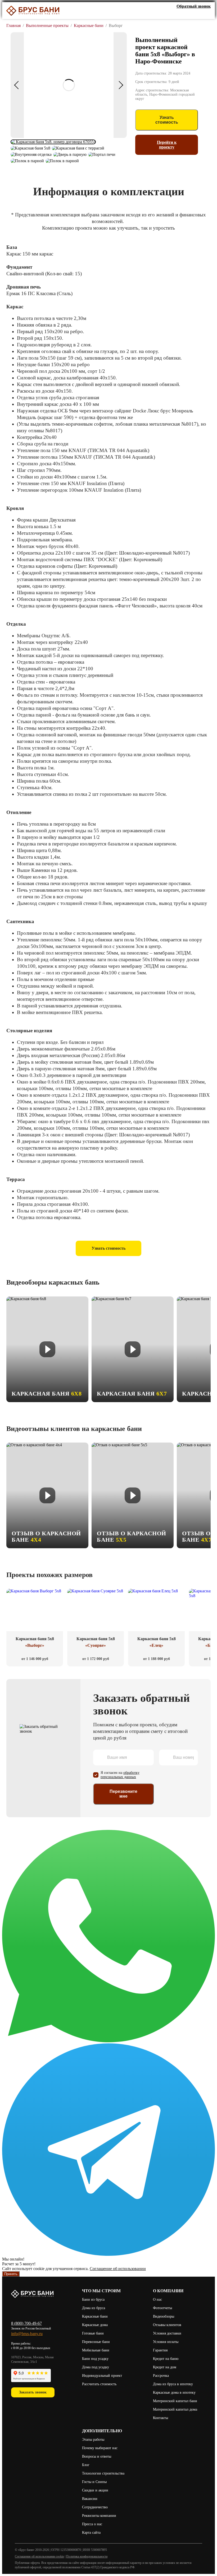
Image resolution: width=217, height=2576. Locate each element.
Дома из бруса (94, 2308)
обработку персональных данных (120, 1775)
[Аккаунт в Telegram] (191, 14)
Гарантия (160, 2350)
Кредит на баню (166, 2359)
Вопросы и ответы (97, 2456)
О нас (157, 2300)
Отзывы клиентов (167, 2325)
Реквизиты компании (99, 2516)
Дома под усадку (96, 2367)
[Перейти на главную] (33, 11)
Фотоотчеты (162, 2308)
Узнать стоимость (167, 120)
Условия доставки (167, 2333)
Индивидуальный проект (102, 2376)
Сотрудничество (95, 2507)
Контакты (161, 2418)
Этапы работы (93, 2440)
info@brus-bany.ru (27, 2334)
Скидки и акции (95, 2490)
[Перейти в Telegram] (108, 2254)
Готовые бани (93, 2333)
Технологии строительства (103, 2473)
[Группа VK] (176, 14)
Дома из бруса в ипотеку (173, 2384)
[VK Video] (184, 14)
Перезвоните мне (123, 1794)
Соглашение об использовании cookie (39, 2556)
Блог (86, 2465)
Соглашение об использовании (118, 2269)
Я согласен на (120, 1775)
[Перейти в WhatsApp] (108, 2041)
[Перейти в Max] (207, 14)
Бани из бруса (93, 2300)
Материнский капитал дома (175, 2409)
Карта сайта (91, 2533)
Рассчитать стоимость (100, 2384)
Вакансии (90, 2499)
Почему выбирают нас (100, 2448)
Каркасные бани (95, 2316)
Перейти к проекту (167, 145)
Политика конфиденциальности (87, 2556)
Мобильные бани (96, 2350)
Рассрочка (161, 2376)
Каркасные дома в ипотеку (174, 2393)
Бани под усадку (95, 2359)
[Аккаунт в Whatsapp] (199, 14)
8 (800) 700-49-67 (26, 2323)
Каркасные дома (95, 2325)
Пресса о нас (92, 2524)
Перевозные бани (96, 2342)
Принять (11, 2274)
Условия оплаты (166, 2342)
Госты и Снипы (94, 2482)
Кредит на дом (165, 2367)
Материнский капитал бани (175, 2401)
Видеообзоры (164, 2316)
